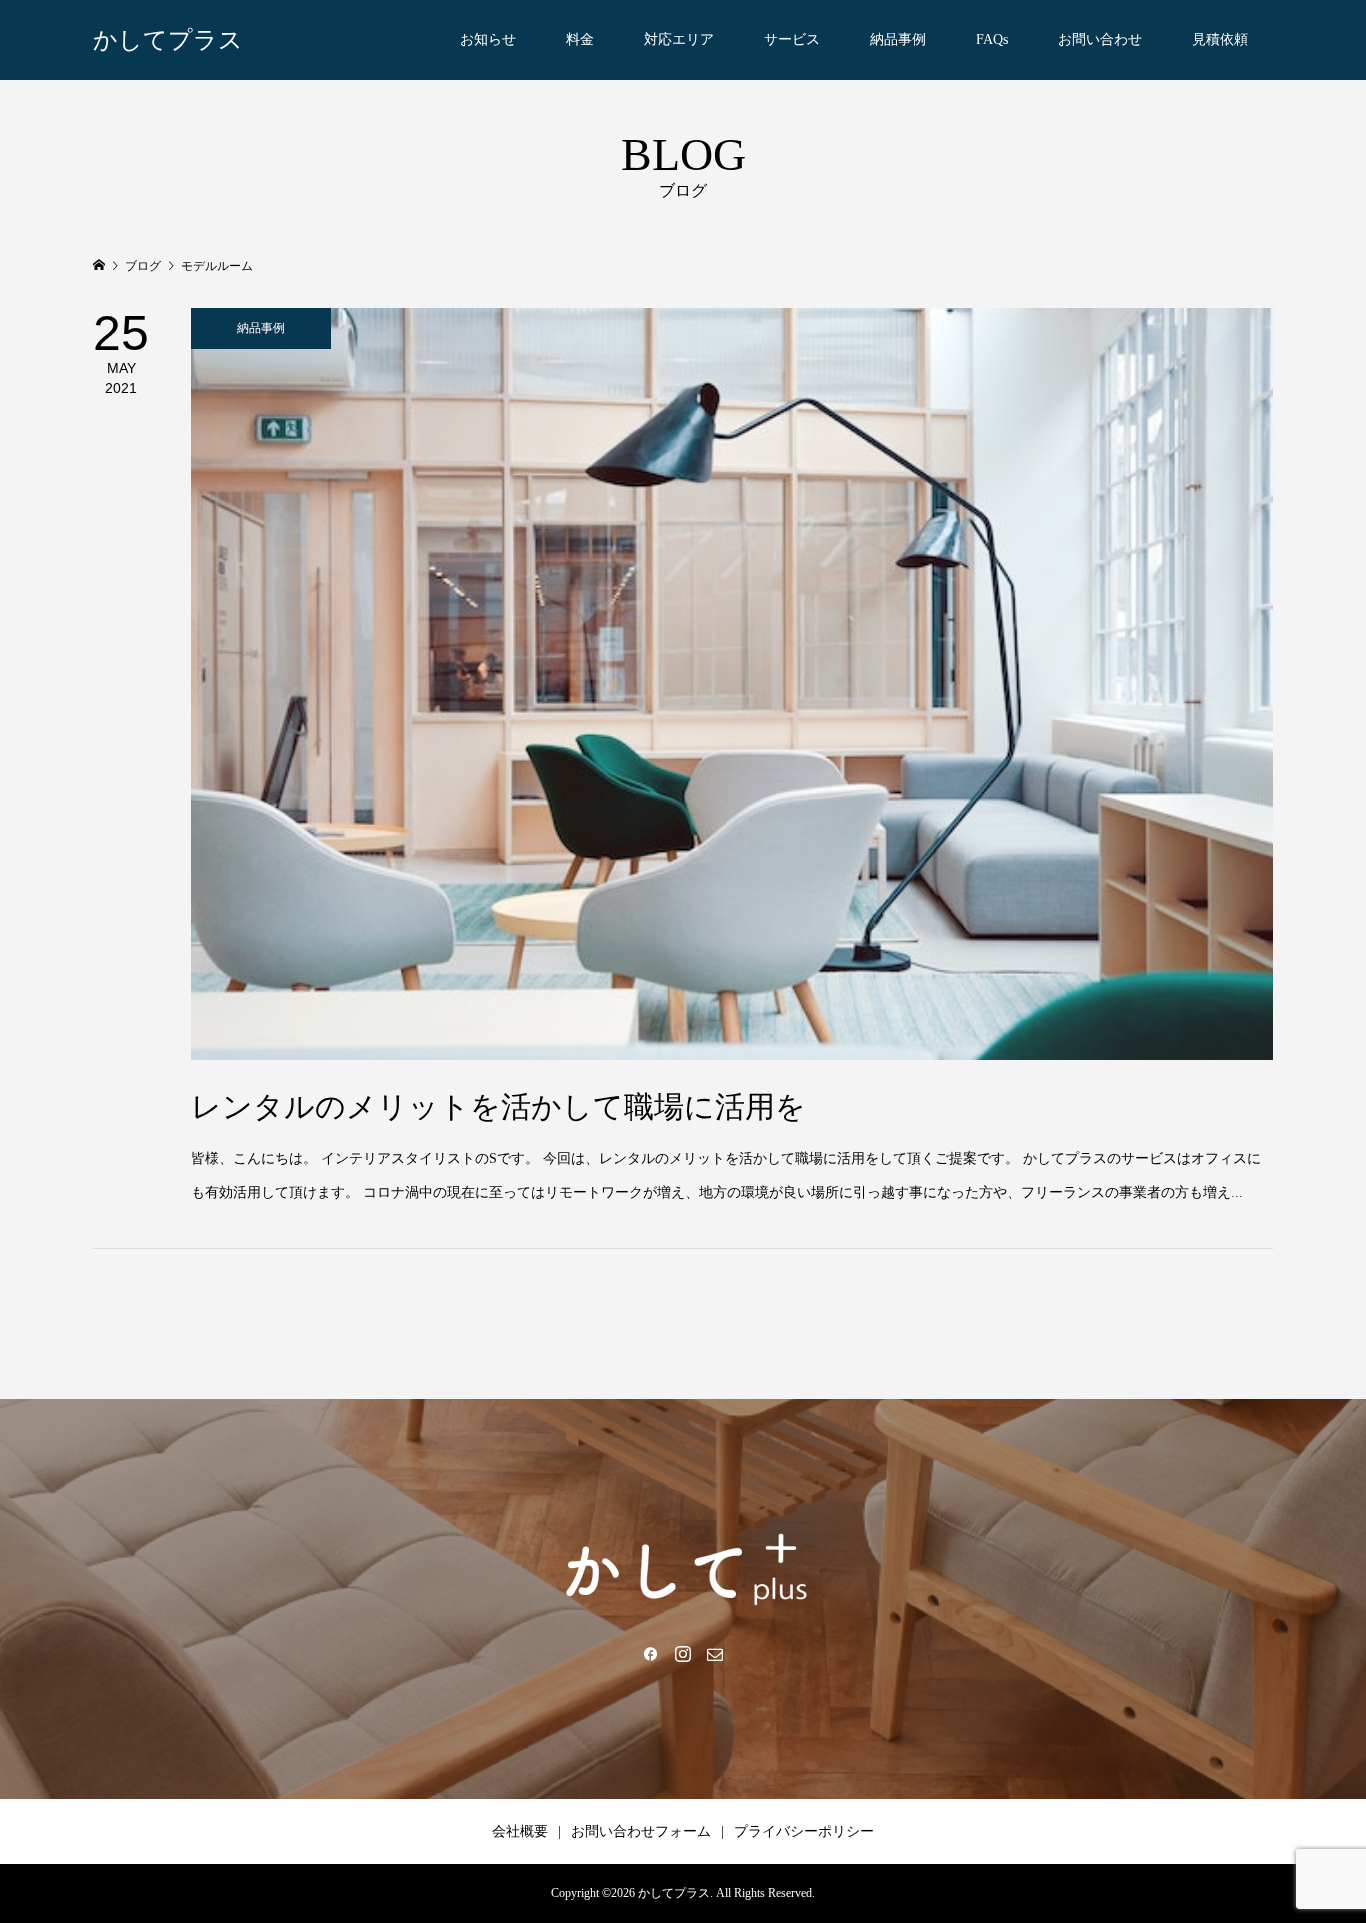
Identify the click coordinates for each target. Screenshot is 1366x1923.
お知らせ (488, 39)
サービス (792, 39)
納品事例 (898, 39)
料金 (580, 39)
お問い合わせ (1100, 39)
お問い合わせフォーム (641, 1831)
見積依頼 (1220, 39)
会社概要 (520, 1831)
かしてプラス (168, 40)
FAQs (992, 39)
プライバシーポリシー (804, 1831)
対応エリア (679, 39)
